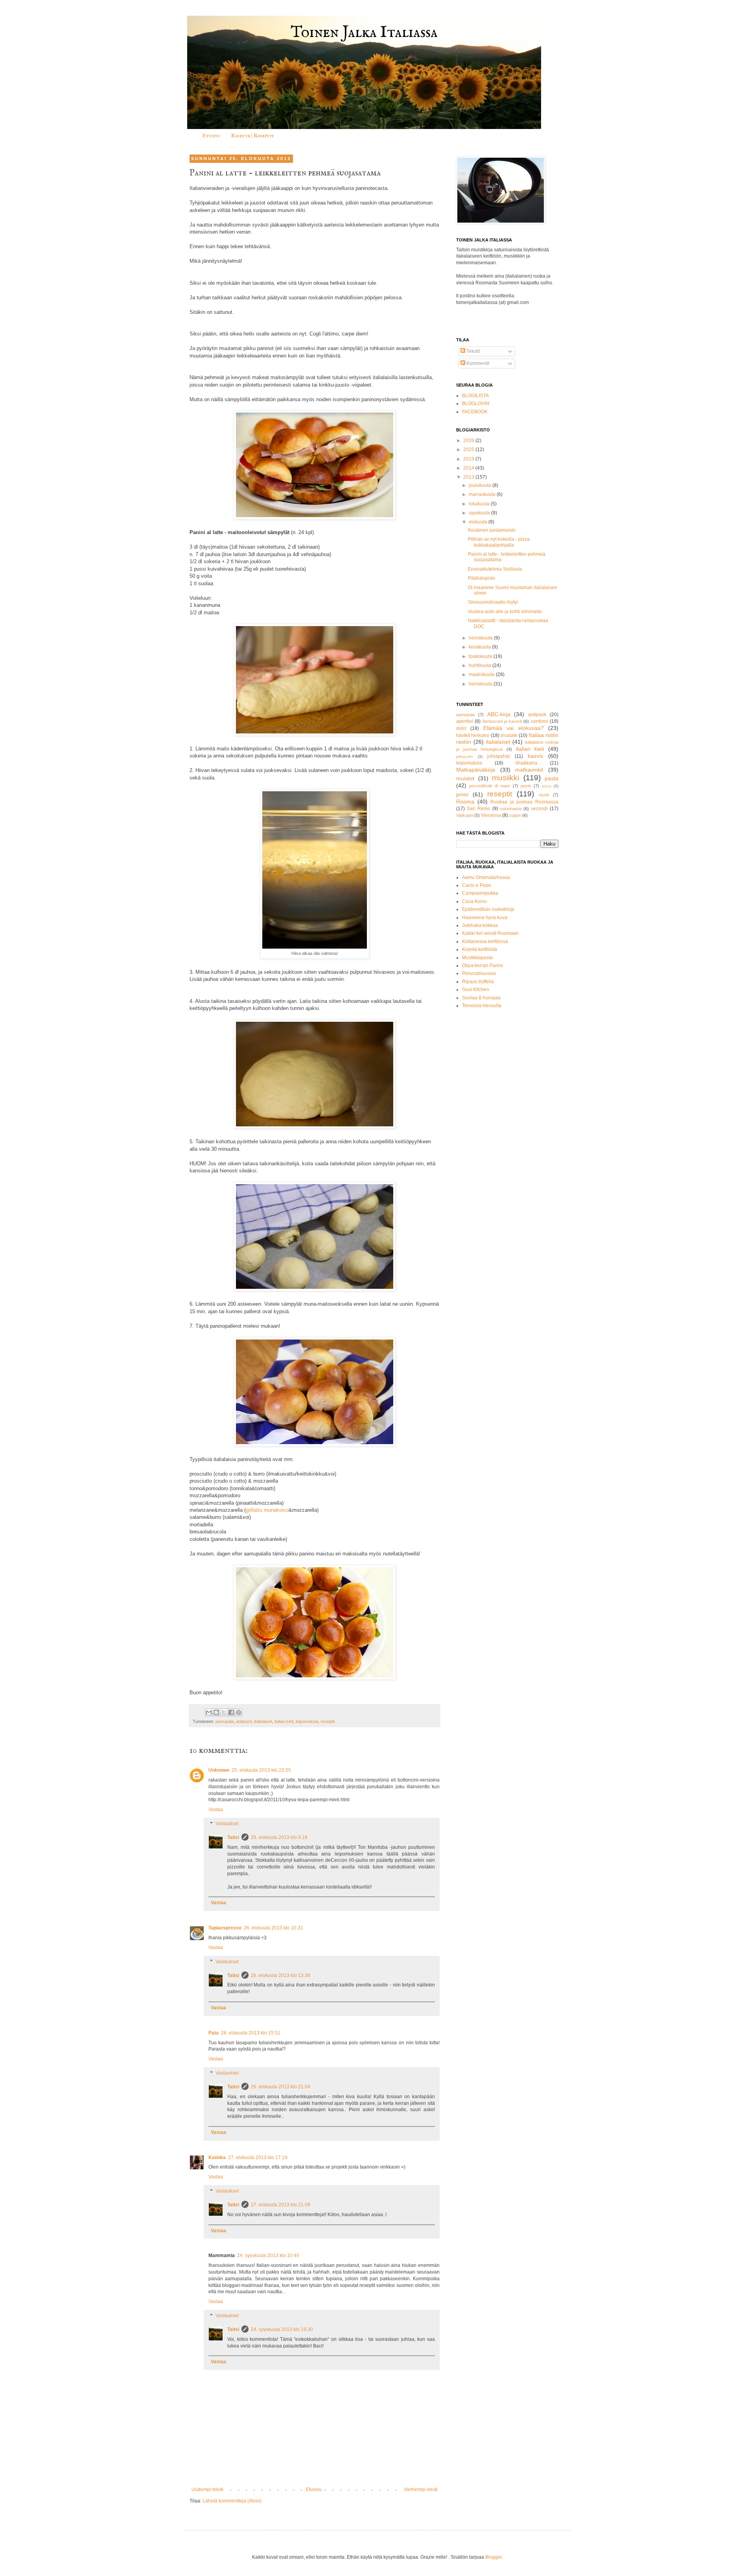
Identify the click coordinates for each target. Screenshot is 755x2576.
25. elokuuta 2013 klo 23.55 (261, 1770)
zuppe (515, 815)
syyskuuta (480, 513)
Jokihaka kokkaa (480, 925)
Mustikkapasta (477, 958)
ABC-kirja (499, 714)
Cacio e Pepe (477, 885)
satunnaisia (511, 809)
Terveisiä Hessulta (482, 1006)
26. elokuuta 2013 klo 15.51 (251, 2033)
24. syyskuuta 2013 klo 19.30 (282, 2329)
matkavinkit (529, 770)
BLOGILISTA (475, 396)
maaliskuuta (482, 674)
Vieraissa (491, 815)
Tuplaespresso (225, 1928)
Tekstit (472, 351)
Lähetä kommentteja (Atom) (232, 2501)
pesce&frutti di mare (490, 786)
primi (462, 794)
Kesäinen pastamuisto (492, 530)
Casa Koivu (474, 901)
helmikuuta (481, 684)
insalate (509, 735)
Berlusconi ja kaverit (502, 721)
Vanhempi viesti (421, 2489)
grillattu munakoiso (267, 1510)
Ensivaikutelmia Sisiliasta (495, 569)
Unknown (219, 1770)
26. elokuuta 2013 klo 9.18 (279, 1837)
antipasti (244, 1721)
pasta (552, 778)
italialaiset (263, 1721)
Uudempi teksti (207, 2489)
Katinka (217, 2158)
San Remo (479, 809)
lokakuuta (480, 504)
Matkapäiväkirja (476, 770)
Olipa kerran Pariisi (482, 966)
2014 (469, 468)
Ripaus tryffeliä (478, 982)
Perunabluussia (479, 973)
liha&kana (526, 763)
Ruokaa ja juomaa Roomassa (524, 802)
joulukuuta (481, 485)
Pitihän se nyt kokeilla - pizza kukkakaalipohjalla (499, 542)
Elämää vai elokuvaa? (514, 728)
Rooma (465, 802)
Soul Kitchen (476, 989)
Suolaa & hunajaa (481, 998)
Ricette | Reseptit (253, 136)
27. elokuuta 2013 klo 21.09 (281, 2205)
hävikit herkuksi (473, 735)
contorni (540, 721)
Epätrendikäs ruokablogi (488, 909)
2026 (469, 440)
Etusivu (211, 136)
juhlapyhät (498, 756)
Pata (214, 2033)
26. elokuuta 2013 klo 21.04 (281, 2087)
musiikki (505, 778)
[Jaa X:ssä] (224, 1712)
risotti (544, 795)
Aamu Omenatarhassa (486, 877)
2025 (469, 450)
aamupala (224, 1721)
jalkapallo (465, 756)
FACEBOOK (475, 412)
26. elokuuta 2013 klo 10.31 (273, 1928)
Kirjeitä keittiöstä (480, 949)
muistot (465, 778)
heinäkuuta (481, 638)
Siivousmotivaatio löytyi (493, 602)
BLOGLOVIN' (476, 404)
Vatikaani (465, 815)
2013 (469, 477)
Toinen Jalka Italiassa (364, 33)
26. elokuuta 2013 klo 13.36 (281, 1975)
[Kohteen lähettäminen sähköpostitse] (209, 1712)
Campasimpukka (480, 893)
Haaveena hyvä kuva (485, 918)
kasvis (535, 756)
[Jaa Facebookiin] (231, 1712)
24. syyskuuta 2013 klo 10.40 (268, 2255)
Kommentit (477, 363)
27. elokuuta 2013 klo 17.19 (258, 2158)
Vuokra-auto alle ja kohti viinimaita (505, 612)
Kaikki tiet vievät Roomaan (490, 933)
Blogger (494, 2557)
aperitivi (465, 721)
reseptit (328, 1721)
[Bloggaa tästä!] (216, 1712)
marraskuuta (483, 494)
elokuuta (479, 522)
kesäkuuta (480, 647)
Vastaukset (227, 1824)
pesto (526, 786)
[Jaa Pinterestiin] (239, 1712)
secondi (539, 809)
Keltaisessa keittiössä (485, 942)
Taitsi (233, 1837)
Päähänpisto (482, 578)
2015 (469, 459)
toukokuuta (481, 656)
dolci (461, 728)
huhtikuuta (481, 665)
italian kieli (284, 1721)
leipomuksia (307, 1721)
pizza (547, 786)
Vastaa (216, 1809)
